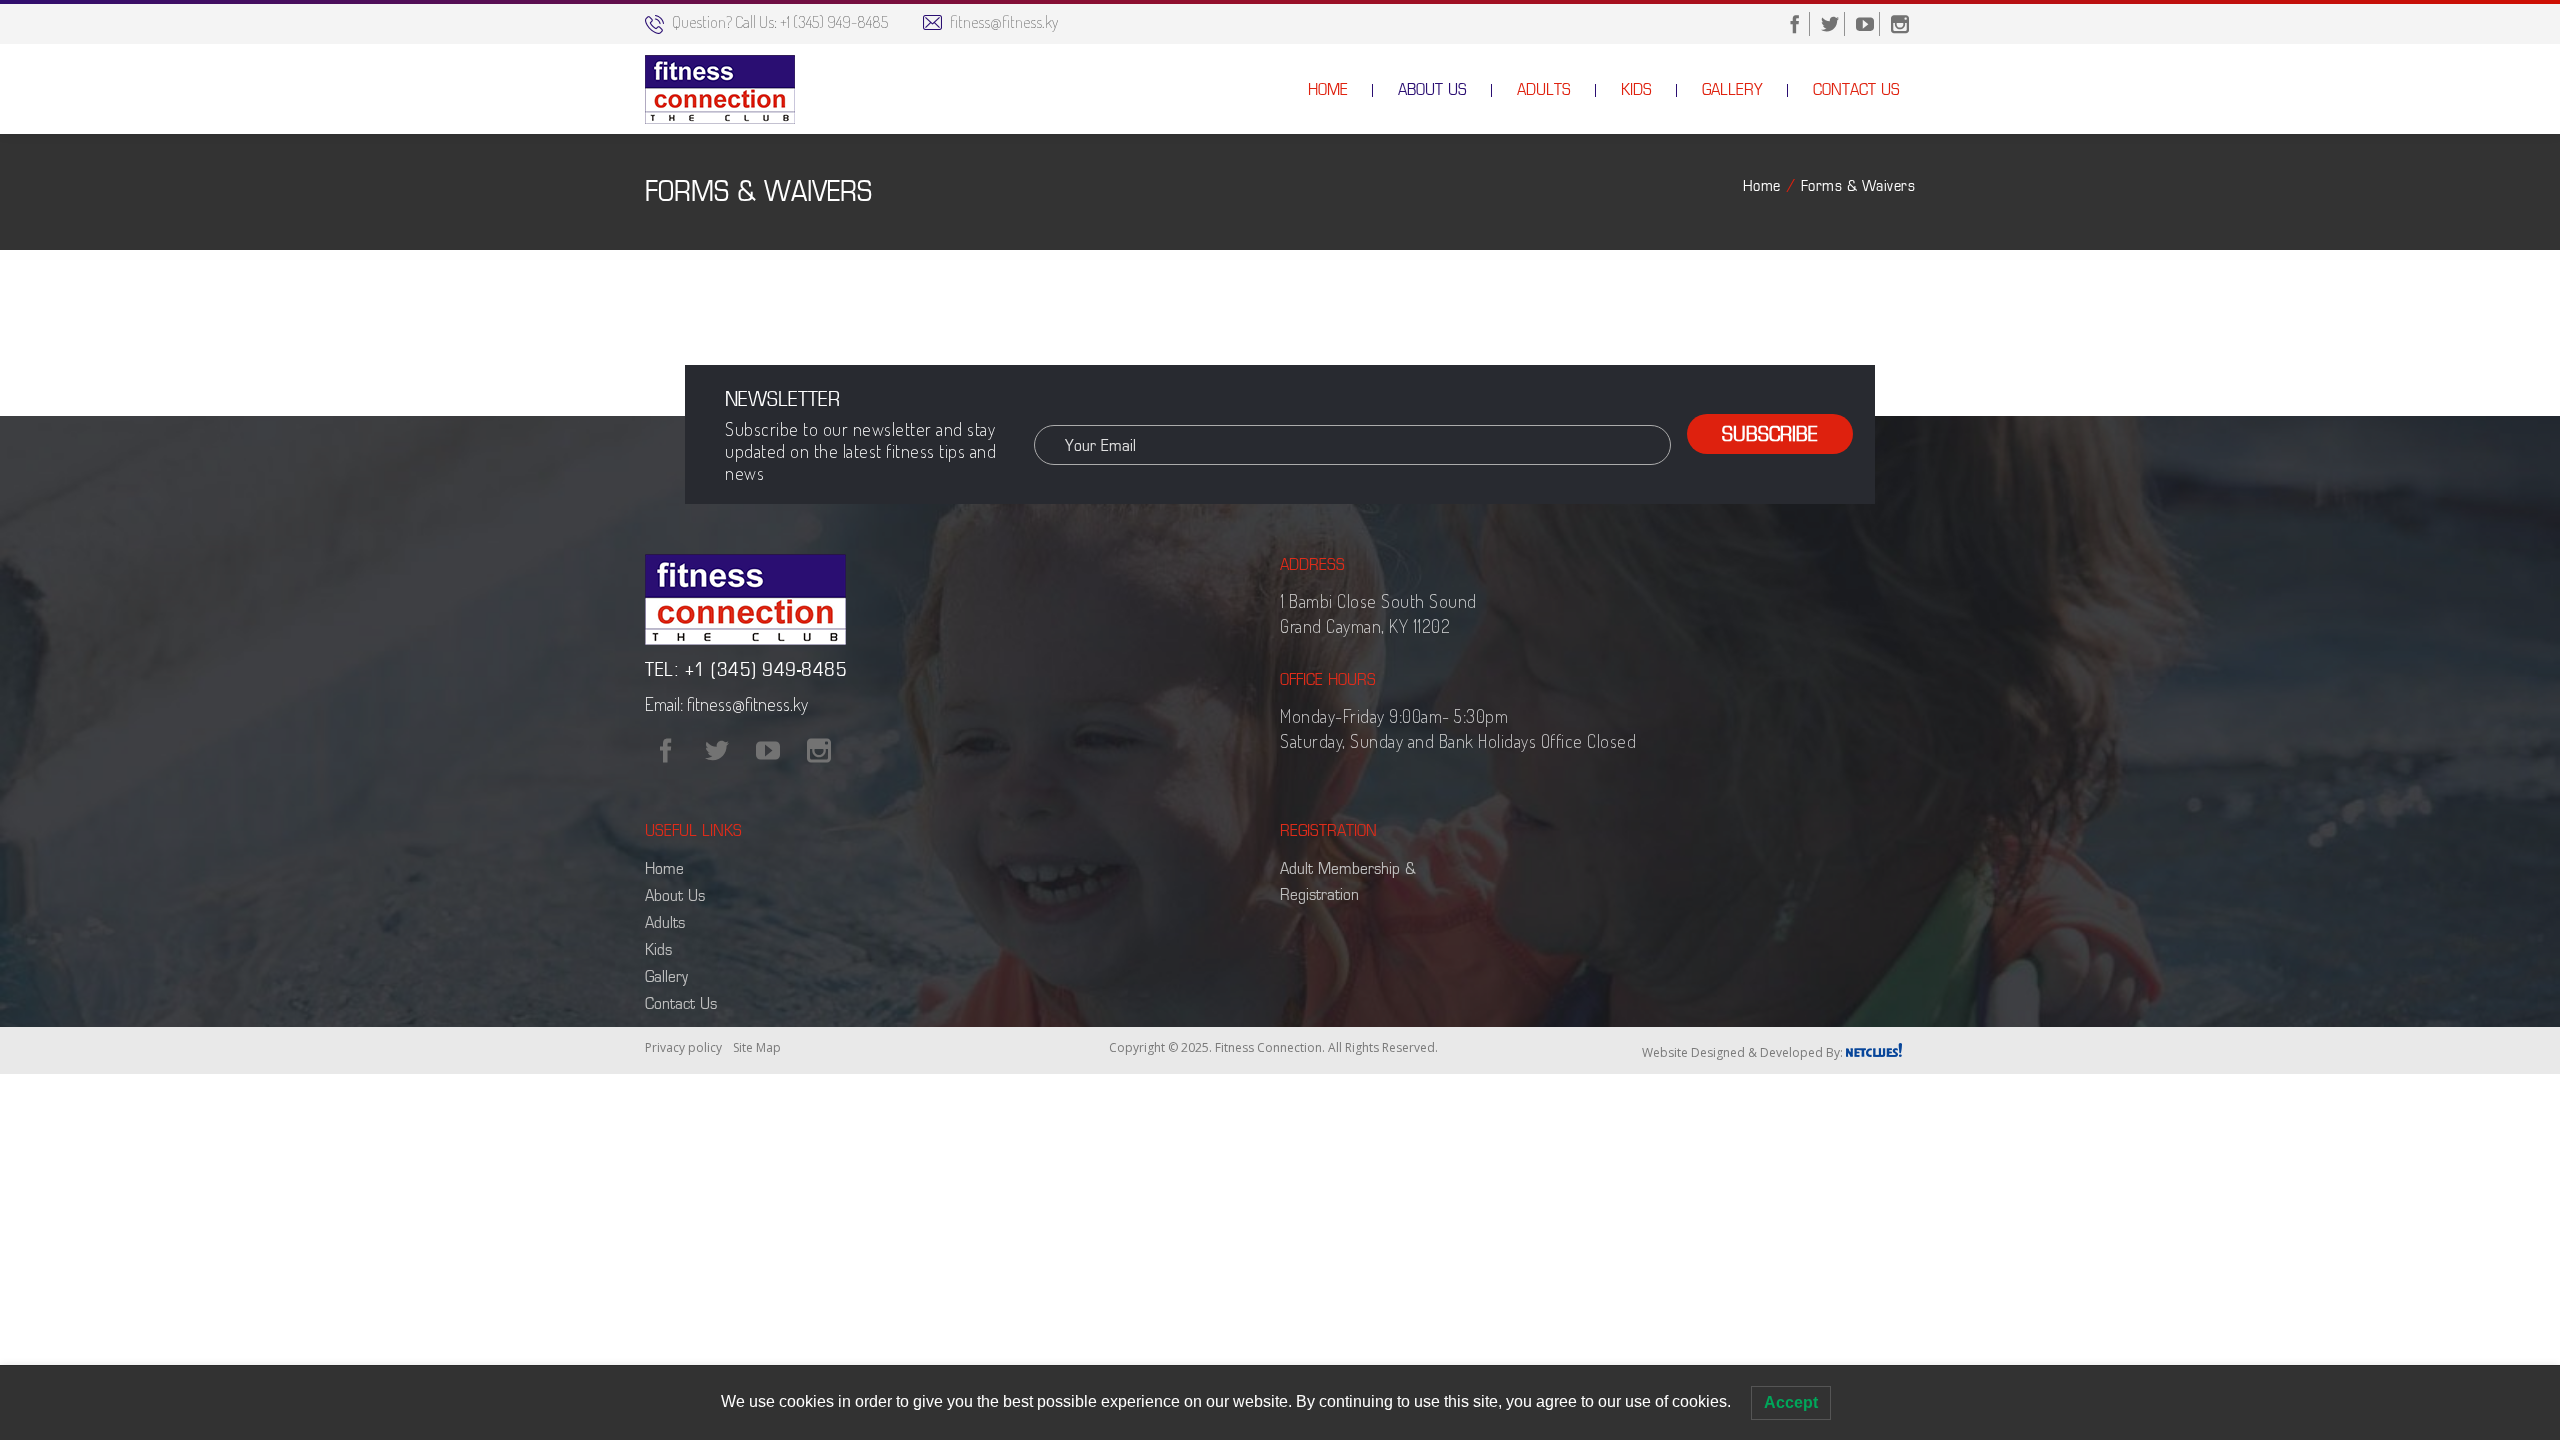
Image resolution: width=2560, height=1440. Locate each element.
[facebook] (1795, 24)
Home (1762, 185)
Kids (658, 949)
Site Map (757, 1047)
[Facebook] (666, 751)
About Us (675, 895)
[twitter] (1830, 24)
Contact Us (681, 1003)
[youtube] (1865, 24)
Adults (665, 922)
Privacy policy (683, 1047)
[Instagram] (819, 751)
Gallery (666, 976)
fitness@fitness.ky (1004, 22)
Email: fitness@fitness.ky (726, 704)
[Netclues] (1874, 1047)
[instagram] (1900, 24)
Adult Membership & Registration (1348, 881)
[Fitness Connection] (720, 89)
